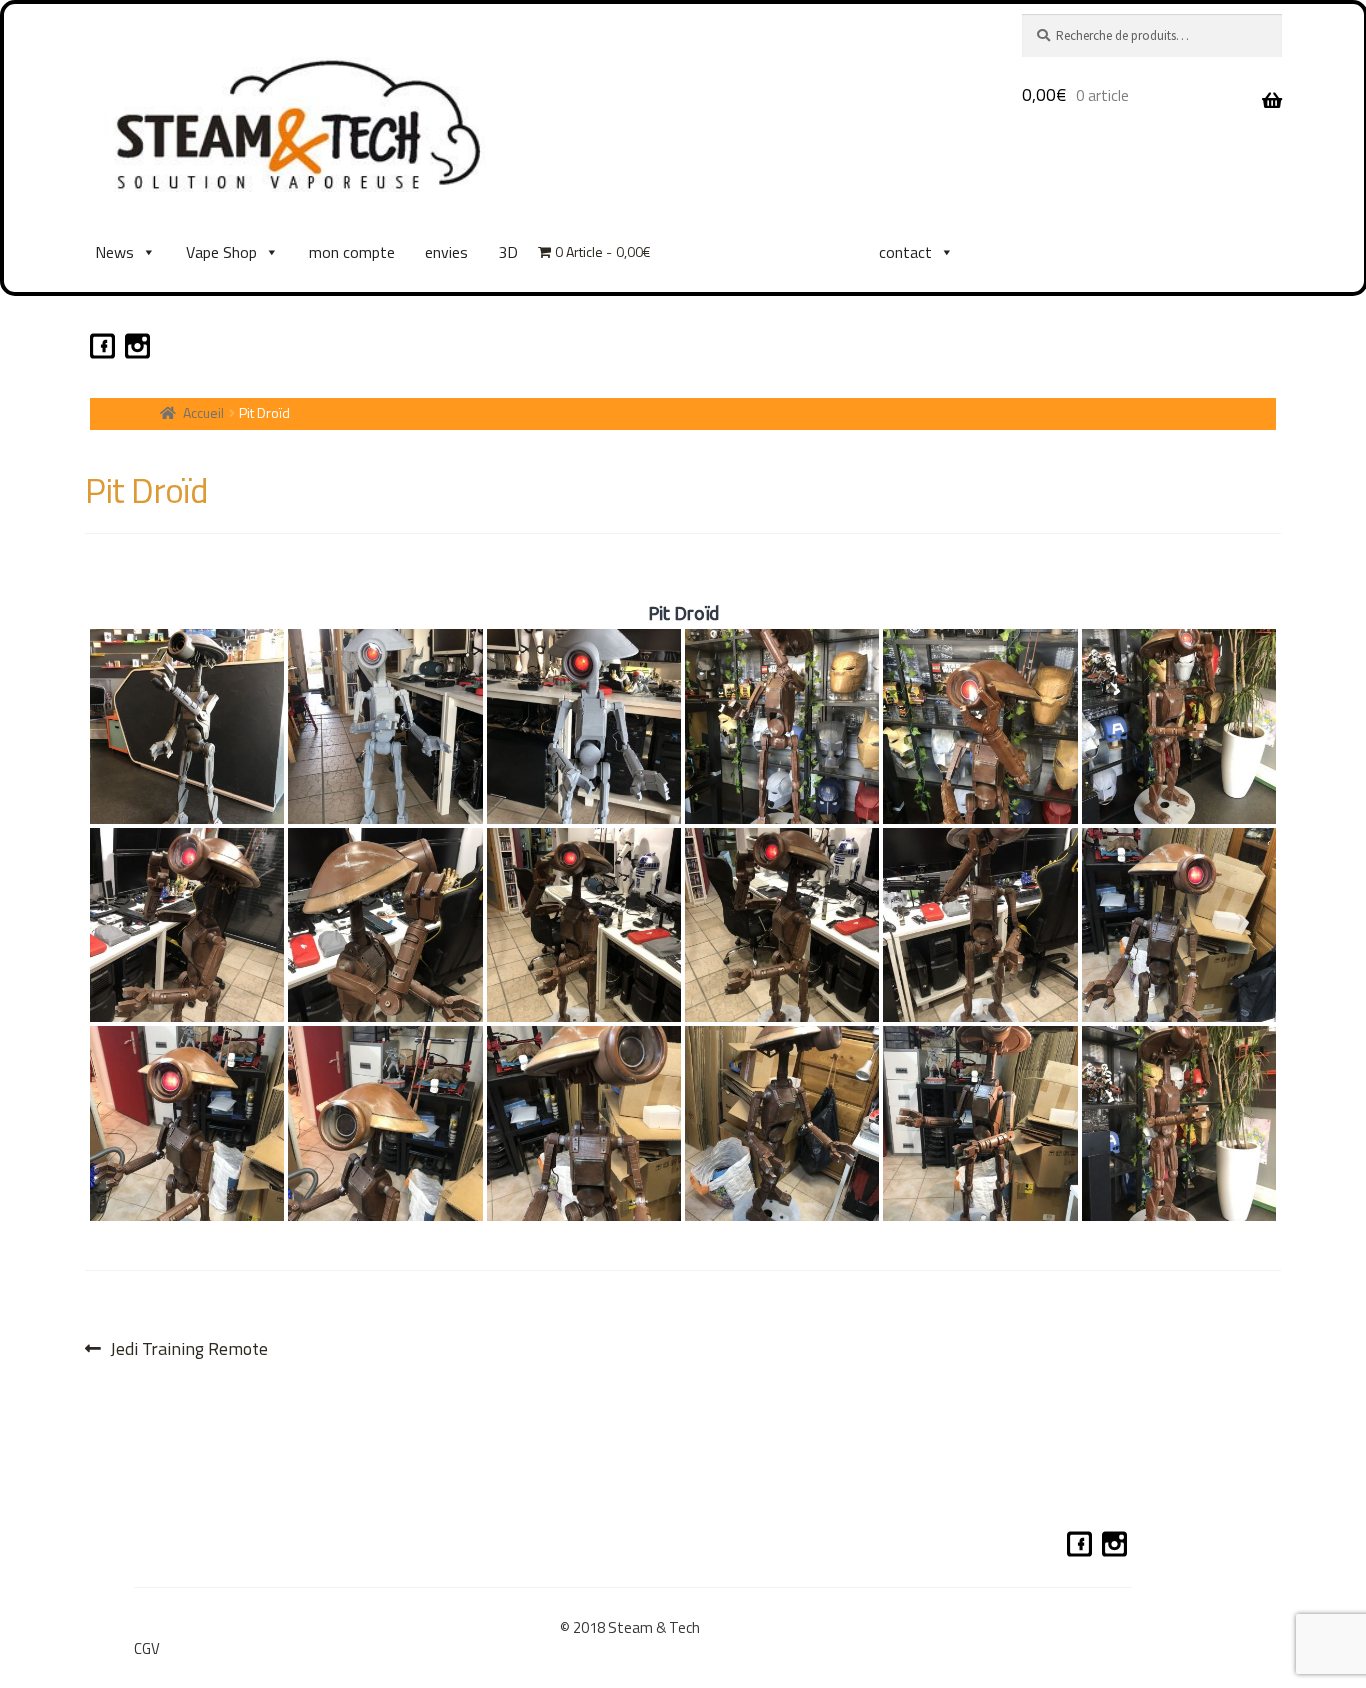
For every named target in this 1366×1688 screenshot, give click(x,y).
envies (446, 252)
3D (508, 252)
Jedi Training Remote (188, 1348)
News (114, 252)
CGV (147, 1648)
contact (905, 252)
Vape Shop (221, 252)
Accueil (203, 412)
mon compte (352, 252)
